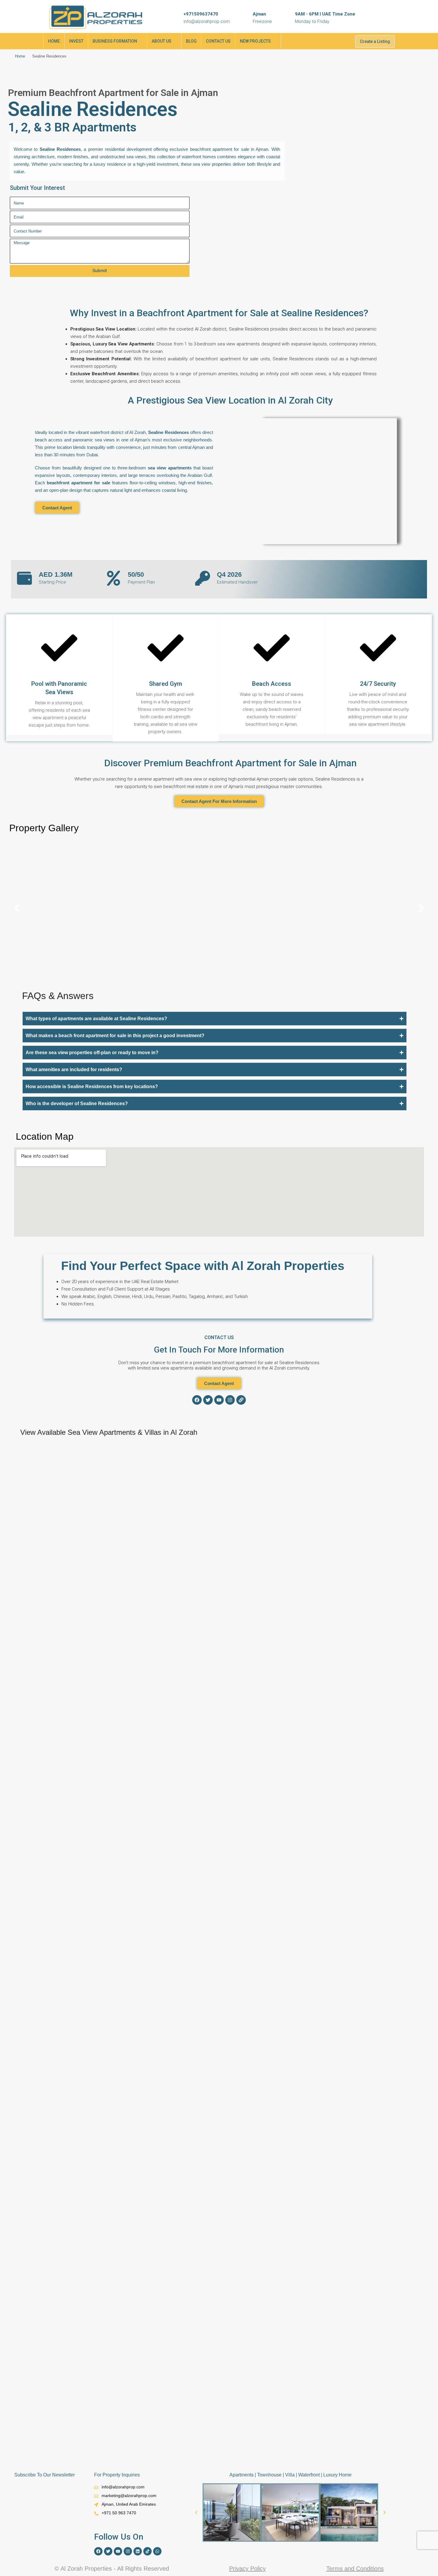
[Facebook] (197, 1400)
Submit (100, 271)
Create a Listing (375, 41)
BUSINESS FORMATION (115, 41)
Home (20, 56)
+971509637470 (201, 14)
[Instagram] (230, 1400)
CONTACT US (218, 41)
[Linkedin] (138, 2551)
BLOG (191, 41)
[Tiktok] (147, 2551)
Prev (394, 1442)
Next (408, 1442)
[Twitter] (208, 1400)
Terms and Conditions (355, 2569)
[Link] (241, 1400)
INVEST (76, 41)
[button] (17, 908)
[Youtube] (219, 1400)
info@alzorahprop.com (207, 21)
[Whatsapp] (157, 2551)
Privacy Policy (247, 2569)
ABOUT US (161, 41)
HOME (54, 41)
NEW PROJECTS (255, 41)
